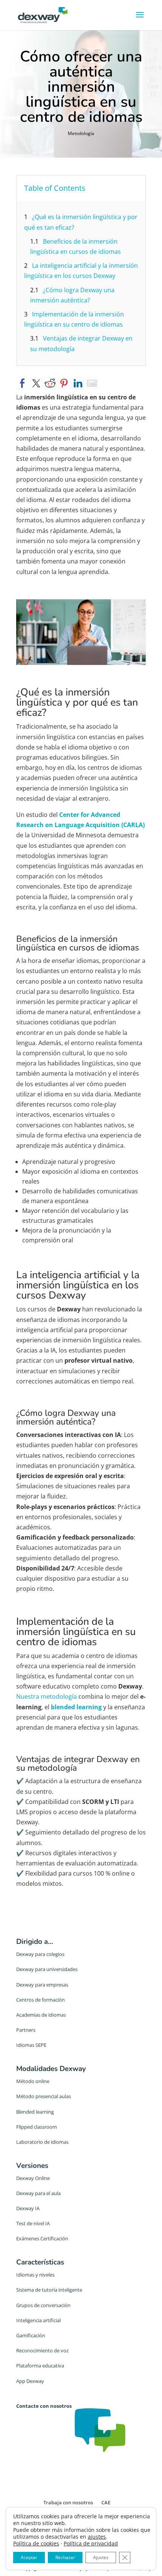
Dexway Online (33, 2178)
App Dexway (30, 2381)
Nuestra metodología (47, 1696)
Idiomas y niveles (35, 2275)
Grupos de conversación (43, 2305)
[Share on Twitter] (36, 383)
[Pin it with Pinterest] (64, 383)
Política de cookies (36, 2543)
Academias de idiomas (41, 2015)
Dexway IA (28, 2208)
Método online (33, 2081)
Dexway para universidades (47, 1969)
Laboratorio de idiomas (42, 2142)
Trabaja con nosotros (68, 2502)
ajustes (97, 2537)
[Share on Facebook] (22, 383)
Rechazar (65, 2557)
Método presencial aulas (44, 2096)
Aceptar (29, 2557)
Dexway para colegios (40, 1954)
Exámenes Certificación (42, 2238)
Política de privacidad (91, 2543)
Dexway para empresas (42, 1985)
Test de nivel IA (33, 2223)
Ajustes (101, 2557)
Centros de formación (40, 2000)
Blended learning (35, 2112)
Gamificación (31, 2335)
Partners (26, 2030)
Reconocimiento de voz (42, 2350)
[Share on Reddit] (50, 383)
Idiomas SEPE (31, 2045)
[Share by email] (92, 383)
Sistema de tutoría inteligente (49, 2290)
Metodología (81, 133)
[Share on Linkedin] (78, 383)
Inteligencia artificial (38, 2320)
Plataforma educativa (40, 2366)
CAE (106, 2502)
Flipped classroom (37, 2127)
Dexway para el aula (38, 2193)
